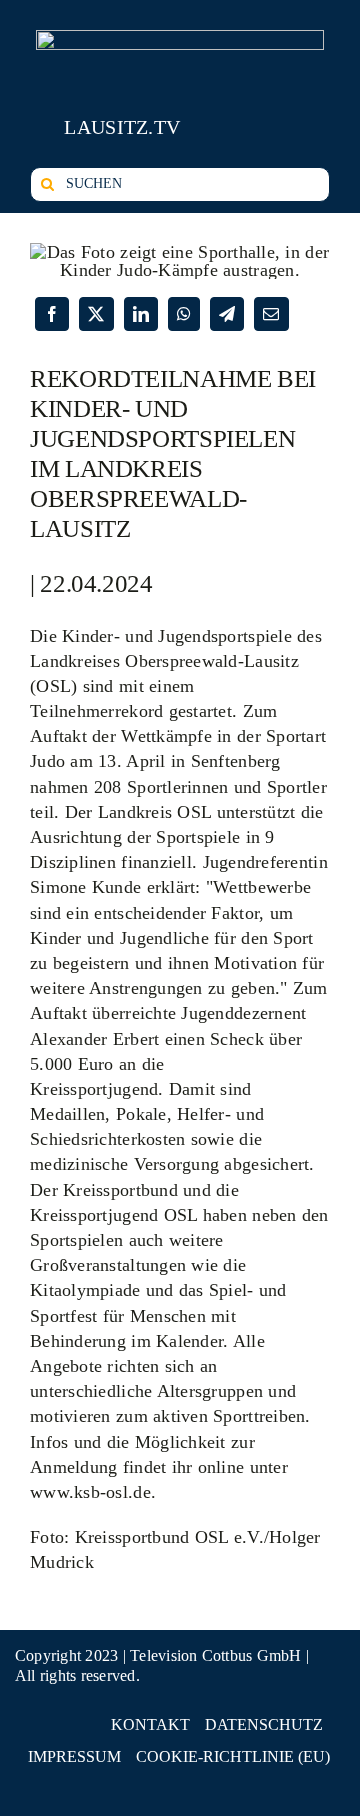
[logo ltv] (180, 39)
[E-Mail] (271, 314)
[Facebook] (52, 314)
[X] (96, 314)
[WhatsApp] (184, 314)
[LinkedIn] (141, 314)
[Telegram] (227, 314)
